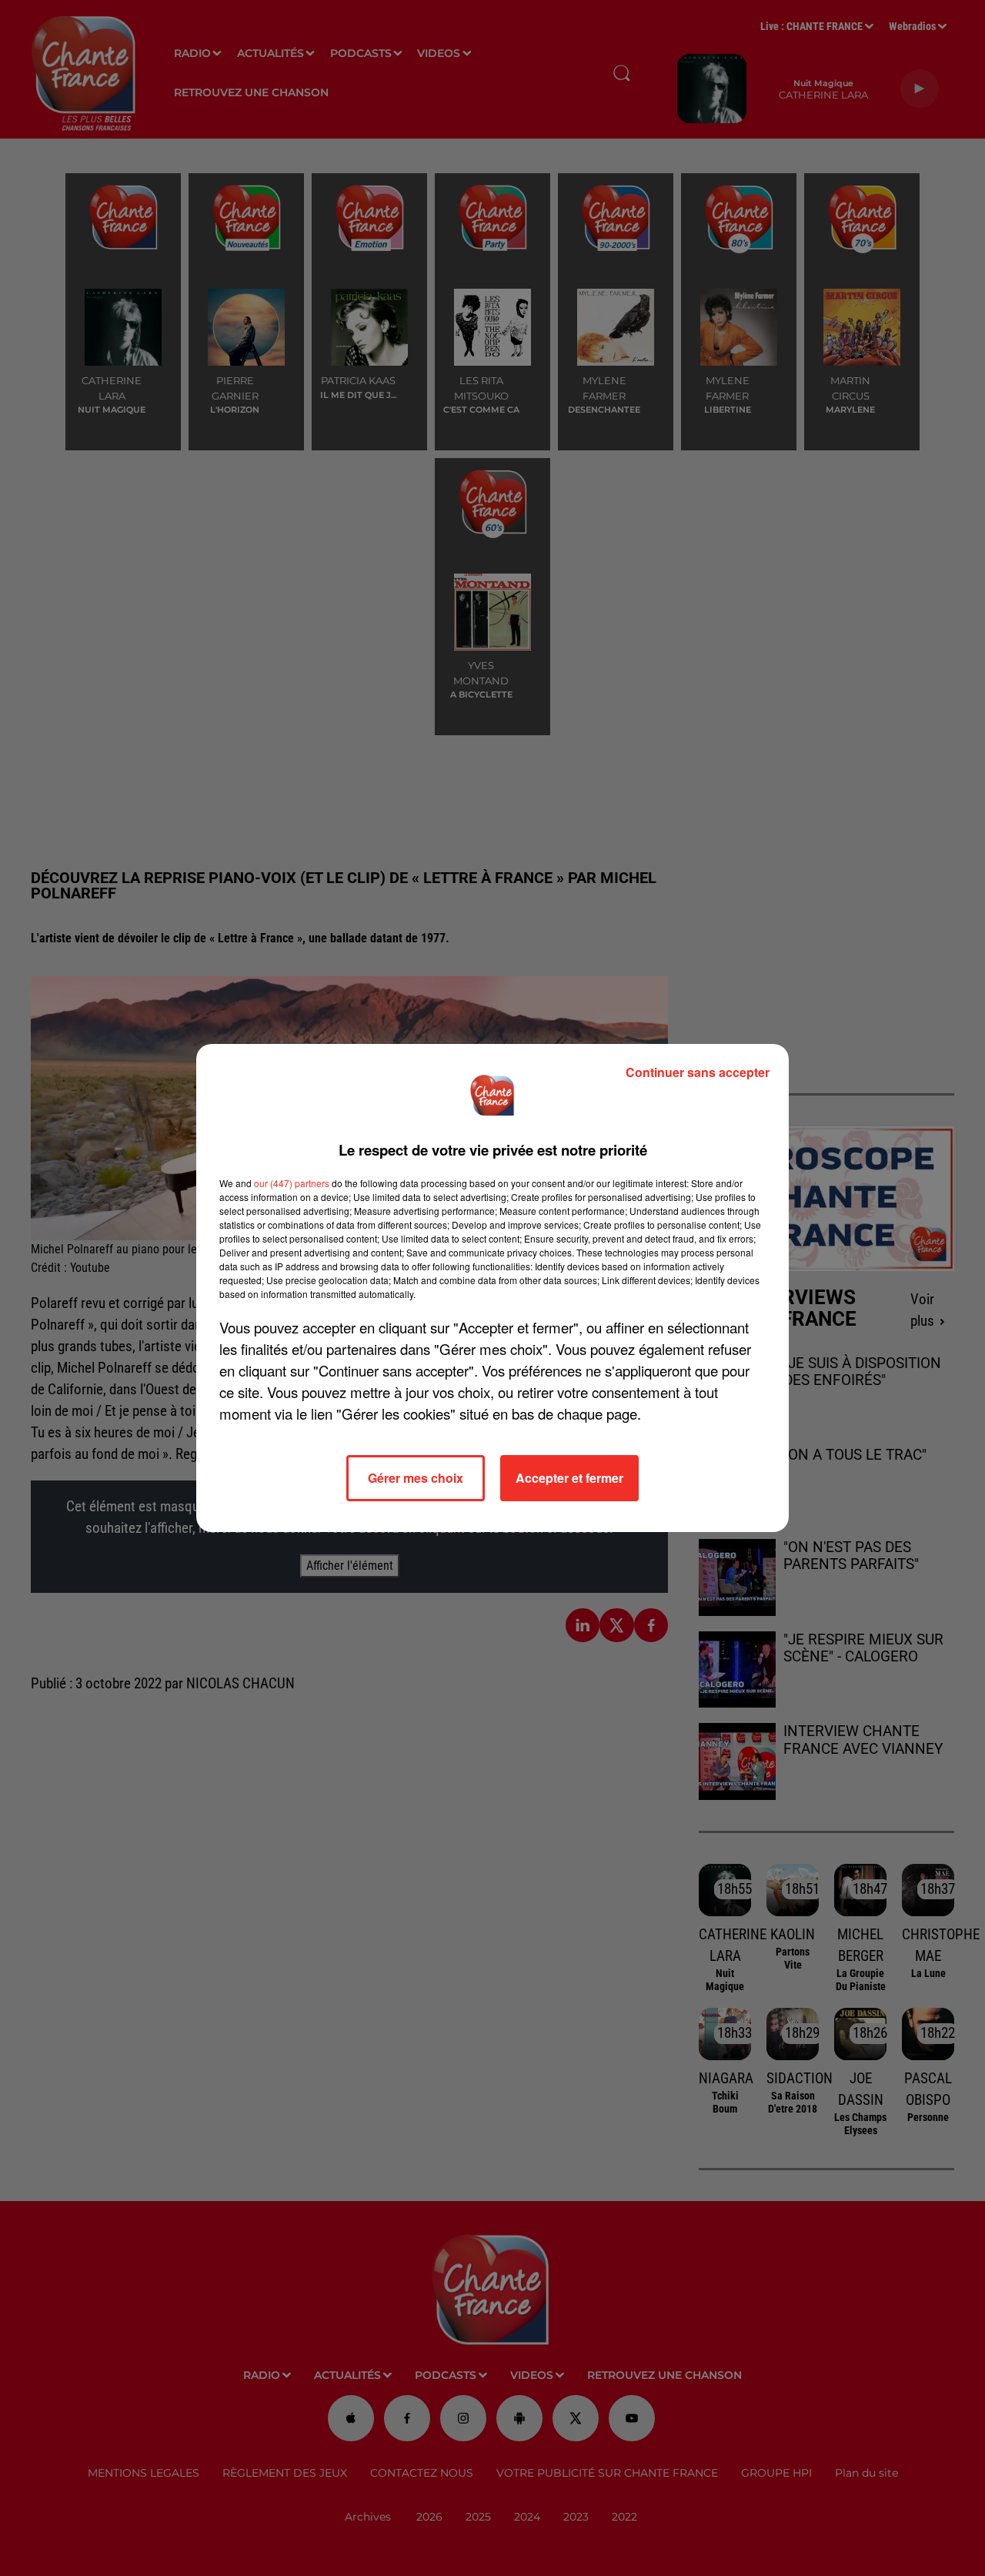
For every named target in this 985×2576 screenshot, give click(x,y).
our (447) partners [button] (292, 1183)
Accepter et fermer (569, 1478)
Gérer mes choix (416, 1478)
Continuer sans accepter (698, 1072)
